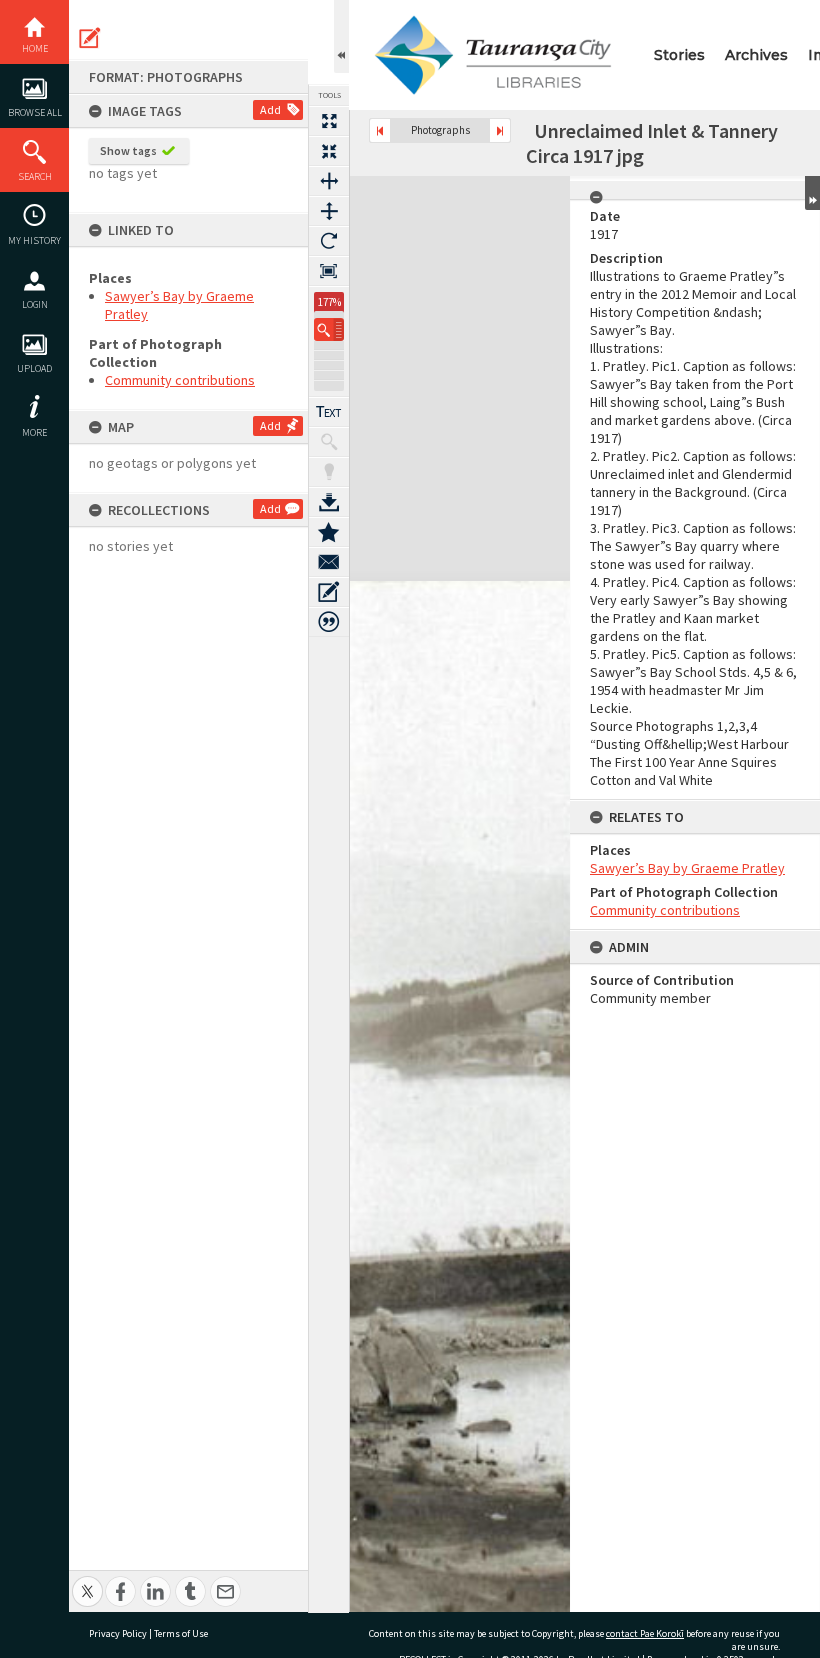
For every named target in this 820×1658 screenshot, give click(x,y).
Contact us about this (329, 562)
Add (270, 109)
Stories (679, 55)
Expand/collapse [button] (812, 193)
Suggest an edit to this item (90, 38)
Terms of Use (181, 1633)
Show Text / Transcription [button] (329, 412)
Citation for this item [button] (329, 622)
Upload (34, 368)
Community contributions (180, 380)
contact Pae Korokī (645, 1633)
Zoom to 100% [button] (329, 271)
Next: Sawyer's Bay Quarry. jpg (500, 130)
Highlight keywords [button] (329, 472)
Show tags (128, 150)
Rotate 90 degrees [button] (329, 241)
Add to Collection (329, 532)
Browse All (35, 112)
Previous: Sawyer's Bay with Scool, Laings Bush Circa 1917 (380, 130)
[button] (329, 329)
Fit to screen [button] (329, 151)
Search (35, 176)
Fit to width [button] (329, 181)
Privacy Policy (118, 1633)
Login (35, 304)
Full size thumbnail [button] (329, 121)
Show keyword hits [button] (329, 442)
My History (34, 240)
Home (35, 48)
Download (329, 502)
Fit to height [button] (329, 211)
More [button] (34, 432)
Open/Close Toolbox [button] (341, 36)
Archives (756, 55)
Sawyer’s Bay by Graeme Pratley (687, 868)
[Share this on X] (87, 1580)
